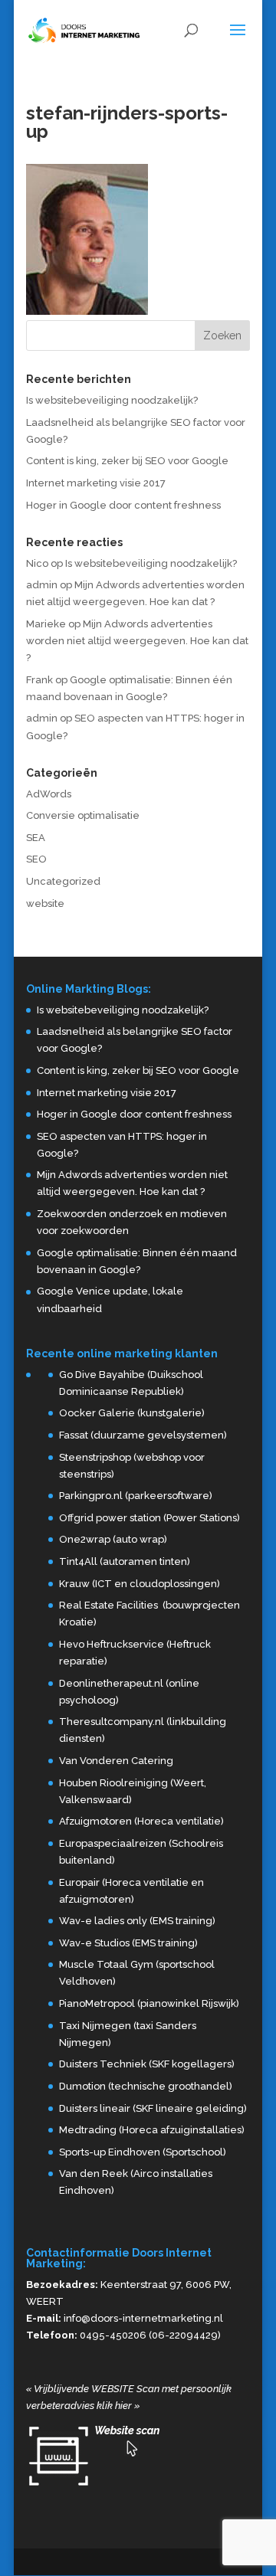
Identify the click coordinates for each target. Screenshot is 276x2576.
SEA (36, 838)
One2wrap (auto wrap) (113, 1539)
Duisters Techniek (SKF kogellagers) (147, 2064)
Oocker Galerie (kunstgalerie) (132, 1413)
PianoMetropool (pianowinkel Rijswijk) (149, 2003)
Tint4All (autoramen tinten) (125, 1561)
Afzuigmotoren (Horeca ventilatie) (141, 1821)
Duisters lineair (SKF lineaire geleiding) (153, 2108)
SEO (36, 859)
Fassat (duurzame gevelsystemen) (143, 1435)
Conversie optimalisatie (83, 815)
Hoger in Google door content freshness (123, 505)
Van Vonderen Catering (116, 1761)
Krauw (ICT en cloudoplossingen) (140, 1584)
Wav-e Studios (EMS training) (128, 1943)
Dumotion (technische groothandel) (146, 2086)
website (45, 903)
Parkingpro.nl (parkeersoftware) (136, 1496)
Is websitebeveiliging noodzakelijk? (112, 400)
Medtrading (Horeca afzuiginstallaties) (152, 2130)
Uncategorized (63, 881)
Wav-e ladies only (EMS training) (137, 1921)
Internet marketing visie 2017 (96, 483)
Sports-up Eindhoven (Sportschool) (143, 2152)
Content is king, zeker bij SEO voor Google (127, 461)
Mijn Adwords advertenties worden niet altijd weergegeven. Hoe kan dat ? (137, 641)
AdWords (49, 794)
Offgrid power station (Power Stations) (149, 1518)
